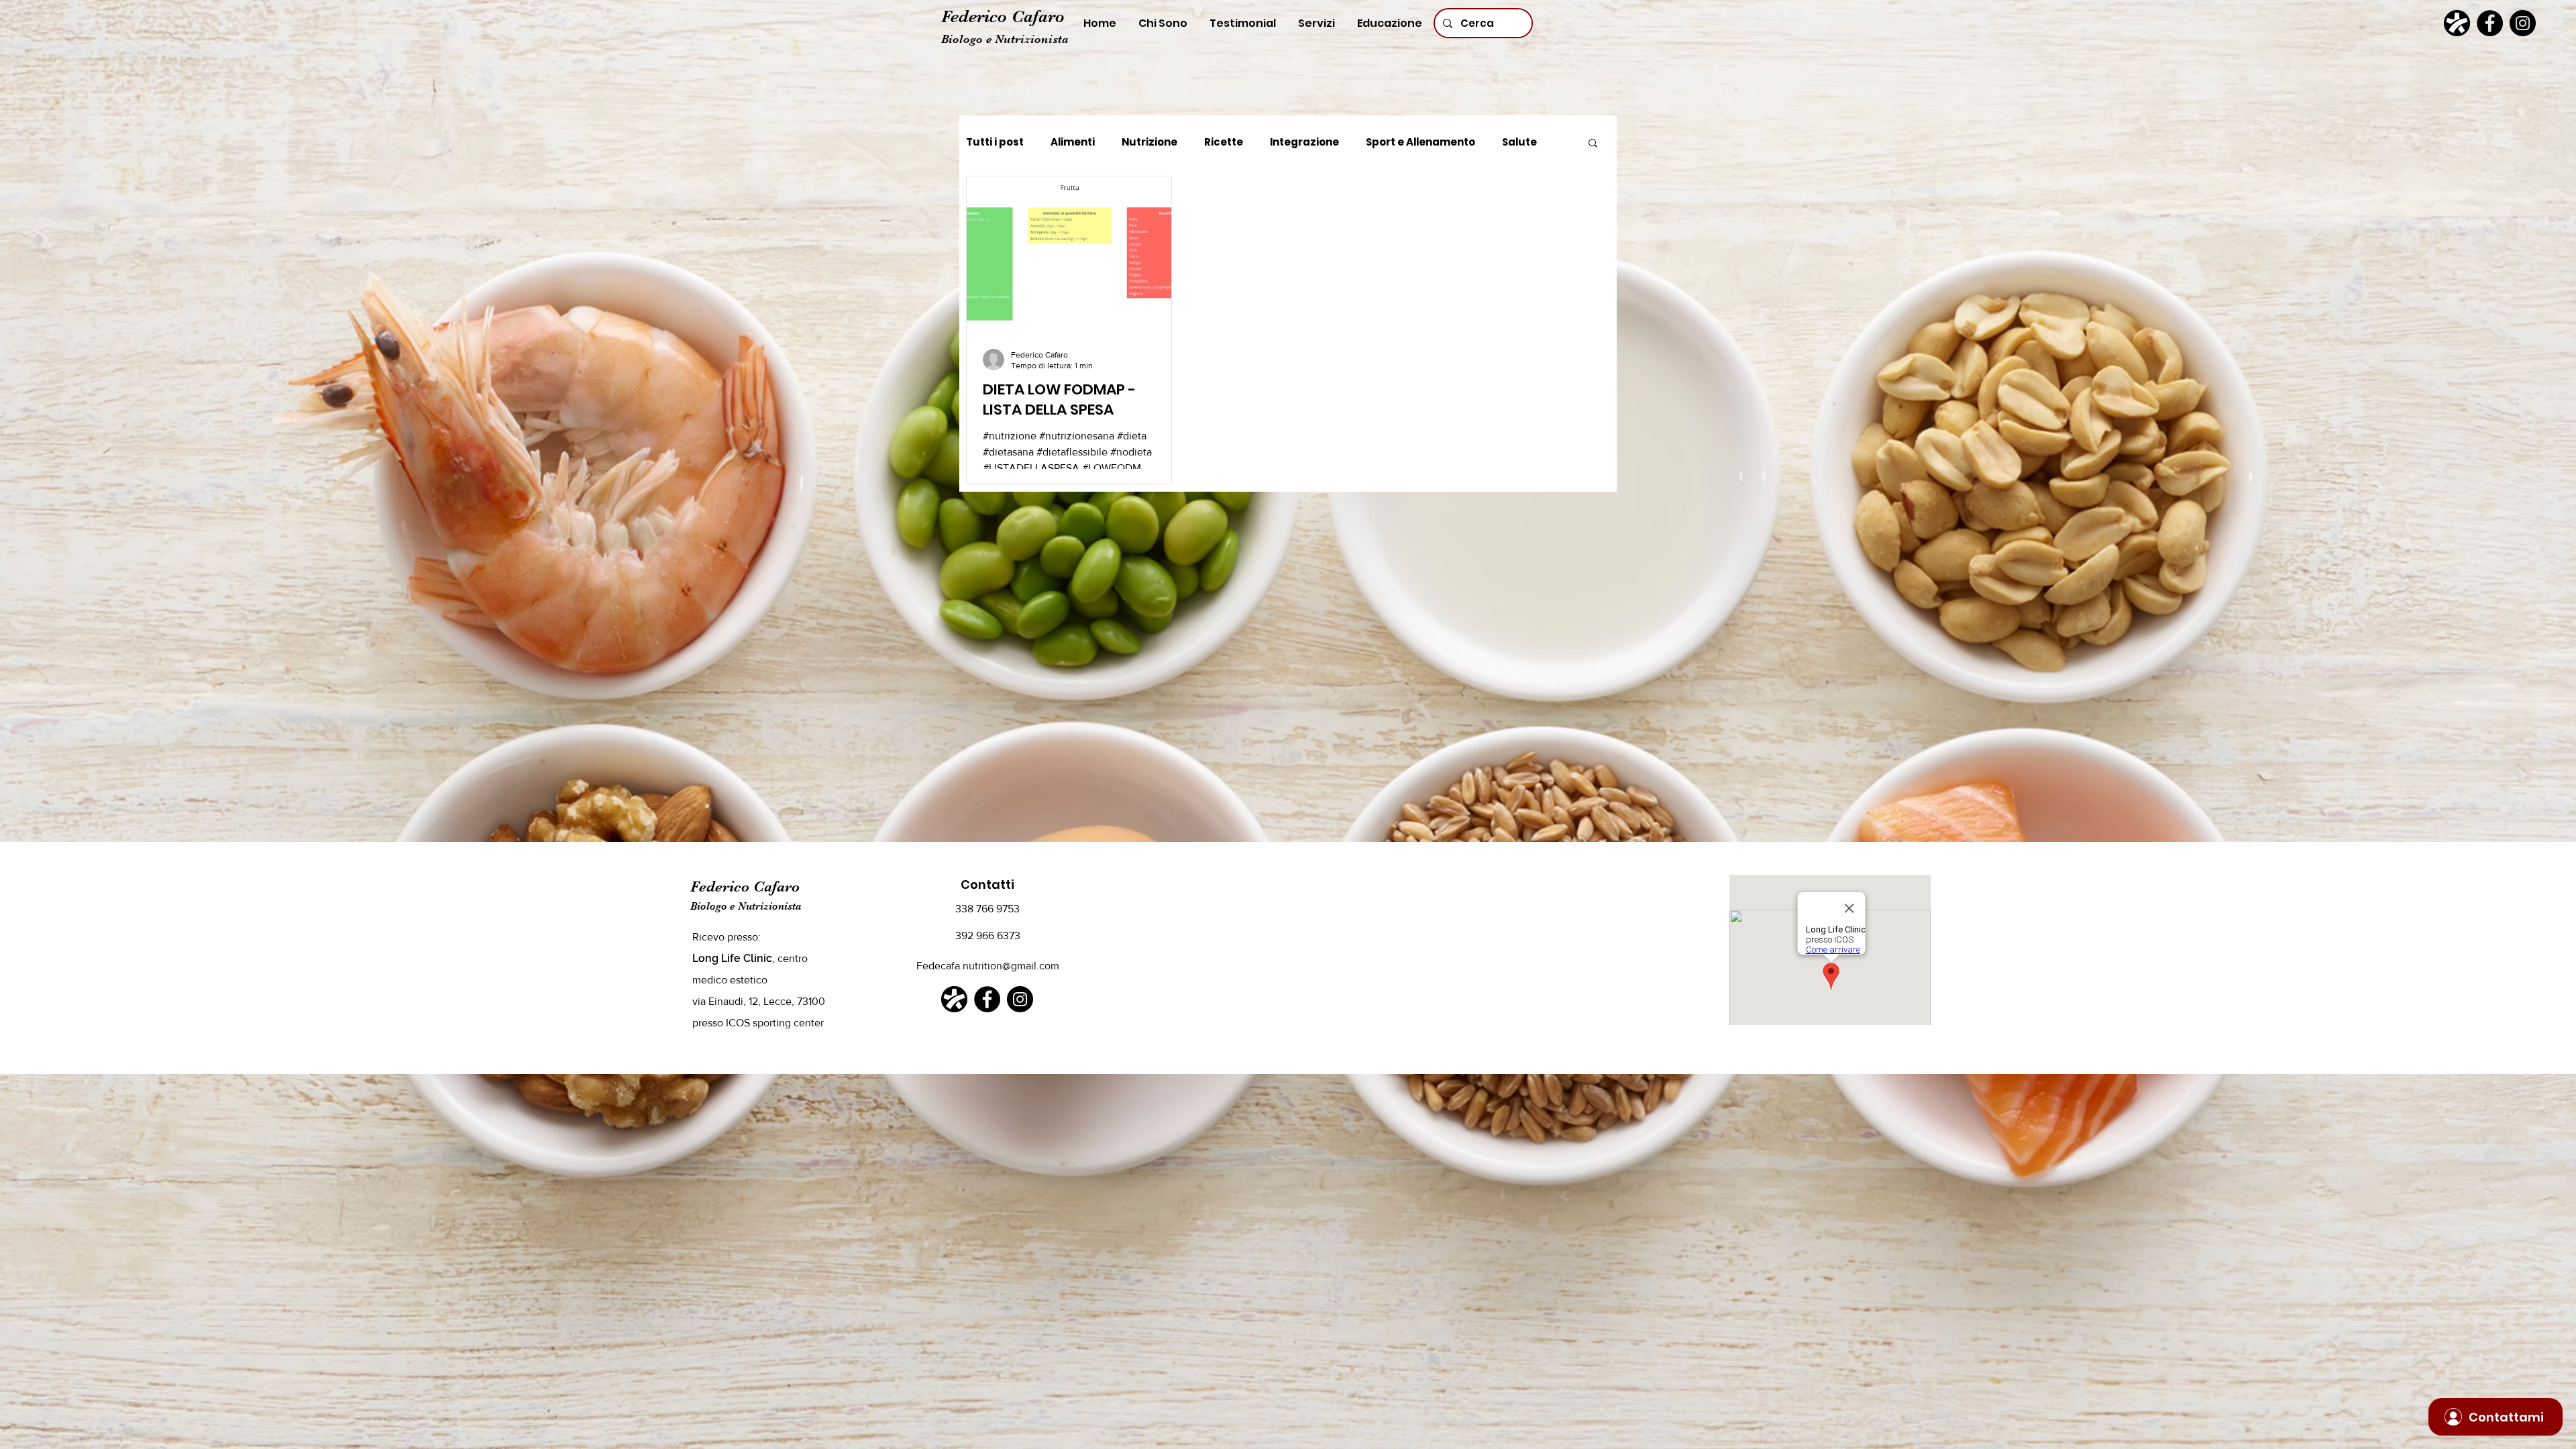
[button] (1593, 144)
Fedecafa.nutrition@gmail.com (988, 966)
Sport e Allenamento (1420, 142)
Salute (1519, 142)
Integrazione (1304, 142)
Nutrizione (1149, 142)
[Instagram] (2523, 23)
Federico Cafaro (1003, 16)
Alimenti (1073, 142)
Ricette (1224, 142)
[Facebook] (2490, 23)
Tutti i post (995, 142)
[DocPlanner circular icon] (2457, 23)
